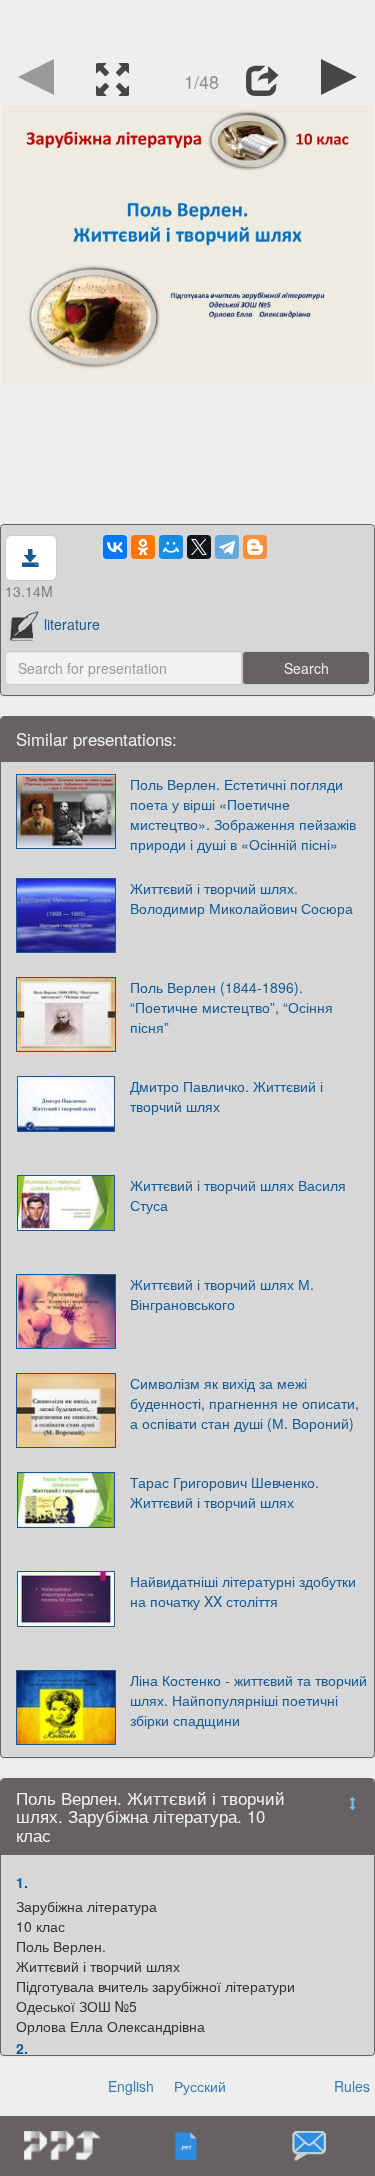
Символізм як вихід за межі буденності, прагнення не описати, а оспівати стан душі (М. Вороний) (244, 1403)
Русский (200, 2086)
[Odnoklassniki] (143, 547)
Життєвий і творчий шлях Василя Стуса (238, 1195)
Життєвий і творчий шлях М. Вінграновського (222, 1294)
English (131, 2086)
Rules (352, 2086)
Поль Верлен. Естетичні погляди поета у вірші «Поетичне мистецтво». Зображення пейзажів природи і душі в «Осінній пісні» (243, 814)
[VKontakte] (115, 547)
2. (22, 2048)
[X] (199, 547)
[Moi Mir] (171, 547)
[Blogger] (255, 547)
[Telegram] (227, 547)
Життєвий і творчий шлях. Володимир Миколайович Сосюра (241, 898)
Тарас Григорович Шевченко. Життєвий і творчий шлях (224, 1492)
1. (22, 1882)
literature (72, 624)
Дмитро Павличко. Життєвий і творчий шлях (226, 1096)
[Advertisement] (188, 25)
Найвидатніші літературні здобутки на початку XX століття (243, 1591)
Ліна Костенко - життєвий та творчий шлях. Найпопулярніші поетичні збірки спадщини (248, 1700)
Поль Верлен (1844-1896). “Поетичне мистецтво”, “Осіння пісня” (231, 1007)
